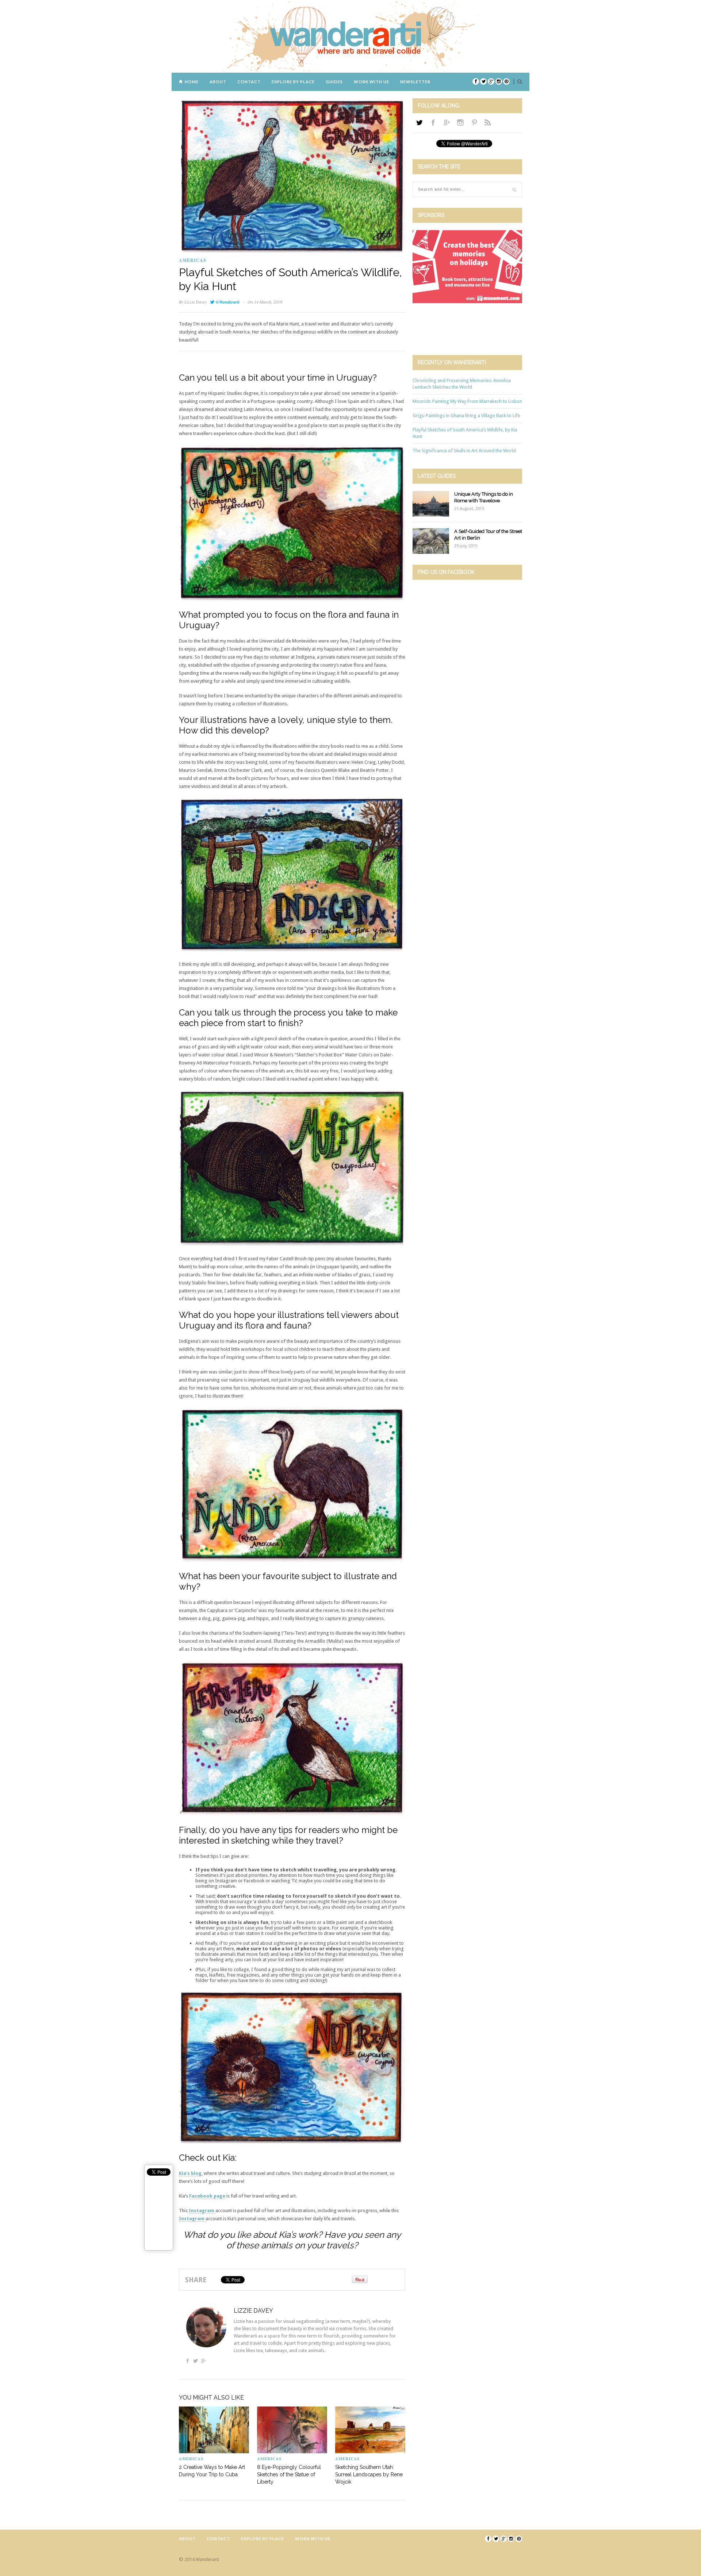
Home (192, 82)
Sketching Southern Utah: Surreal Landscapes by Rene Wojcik (369, 2474)
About (218, 82)
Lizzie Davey (196, 302)
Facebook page (207, 2196)
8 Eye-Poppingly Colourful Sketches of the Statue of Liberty (289, 2474)
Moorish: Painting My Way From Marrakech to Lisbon (467, 401)
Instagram (202, 2211)
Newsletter (415, 82)
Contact (249, 82)
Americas (193, 260)
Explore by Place (293, 82)
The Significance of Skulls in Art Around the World (464, 451)
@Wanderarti (227, 302)
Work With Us (371, 82)
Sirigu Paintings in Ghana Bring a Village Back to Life (466, 416)
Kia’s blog (190, 2173)
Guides (334, 82)
